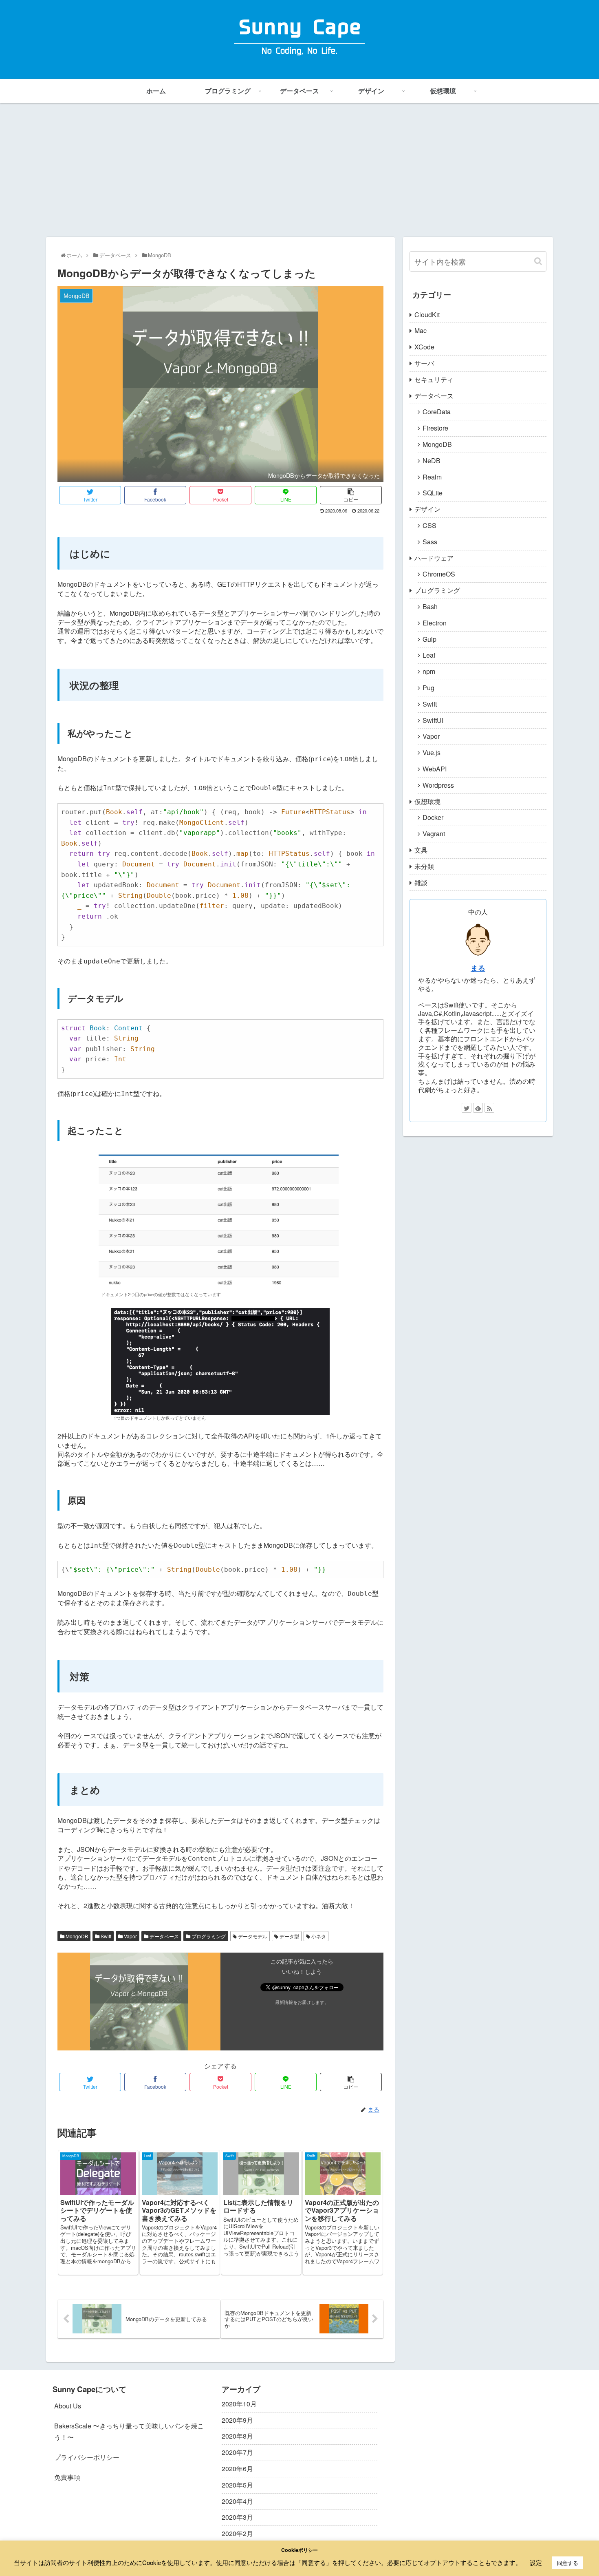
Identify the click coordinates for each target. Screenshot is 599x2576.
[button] (538, 261)
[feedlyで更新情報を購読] (478, 1108)
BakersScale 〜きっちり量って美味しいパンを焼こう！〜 (129, 2432)
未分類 (424, 866)
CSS (429, 525)
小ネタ (318, 1936)
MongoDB (76, 1936)
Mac (421, 330)
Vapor (130, 1936)
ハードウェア (434, 558)
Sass (430, 542)
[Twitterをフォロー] (467, 1108)
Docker (433, 817)
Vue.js (432, 752)
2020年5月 (237, 2485)
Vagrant (434, 834)
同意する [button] (568, 2563)
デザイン (427, 509)
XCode (424, 347)
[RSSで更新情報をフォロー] (489, 1108)
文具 (421, 850)
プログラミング (208, 1936)
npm (429, 671)
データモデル (252, 1936)
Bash (430, 606)
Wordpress (438, 785)
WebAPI (435, 769)
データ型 (289, 1936)
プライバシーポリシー (87, 2457)
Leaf (429, 655)
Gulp (429, 639)
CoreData (437, 412)
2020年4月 (237, 2501)
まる (478, 968)
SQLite (433, 493)
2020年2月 (237, 2533)
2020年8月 (237, 2436)
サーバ (424, 363)
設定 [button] (536, 2562)
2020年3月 (237, 2517)
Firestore (435, 428)
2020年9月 (237, 2420)
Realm (432, 477)
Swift (105, 1936)
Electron (435, 623)
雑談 (421, 883)
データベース (164, 1936)
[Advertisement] (299, 170)
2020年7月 (237, 2452)
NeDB (432, 461)
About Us (68, 2406)
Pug (428, 688)
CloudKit (427, 315)
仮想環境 (427, 801)
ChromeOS (439, 574)
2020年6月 (237, 2469)
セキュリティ (434, 379)
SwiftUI (433, 720)
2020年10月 (239, 2404)
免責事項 (67, 2477)
